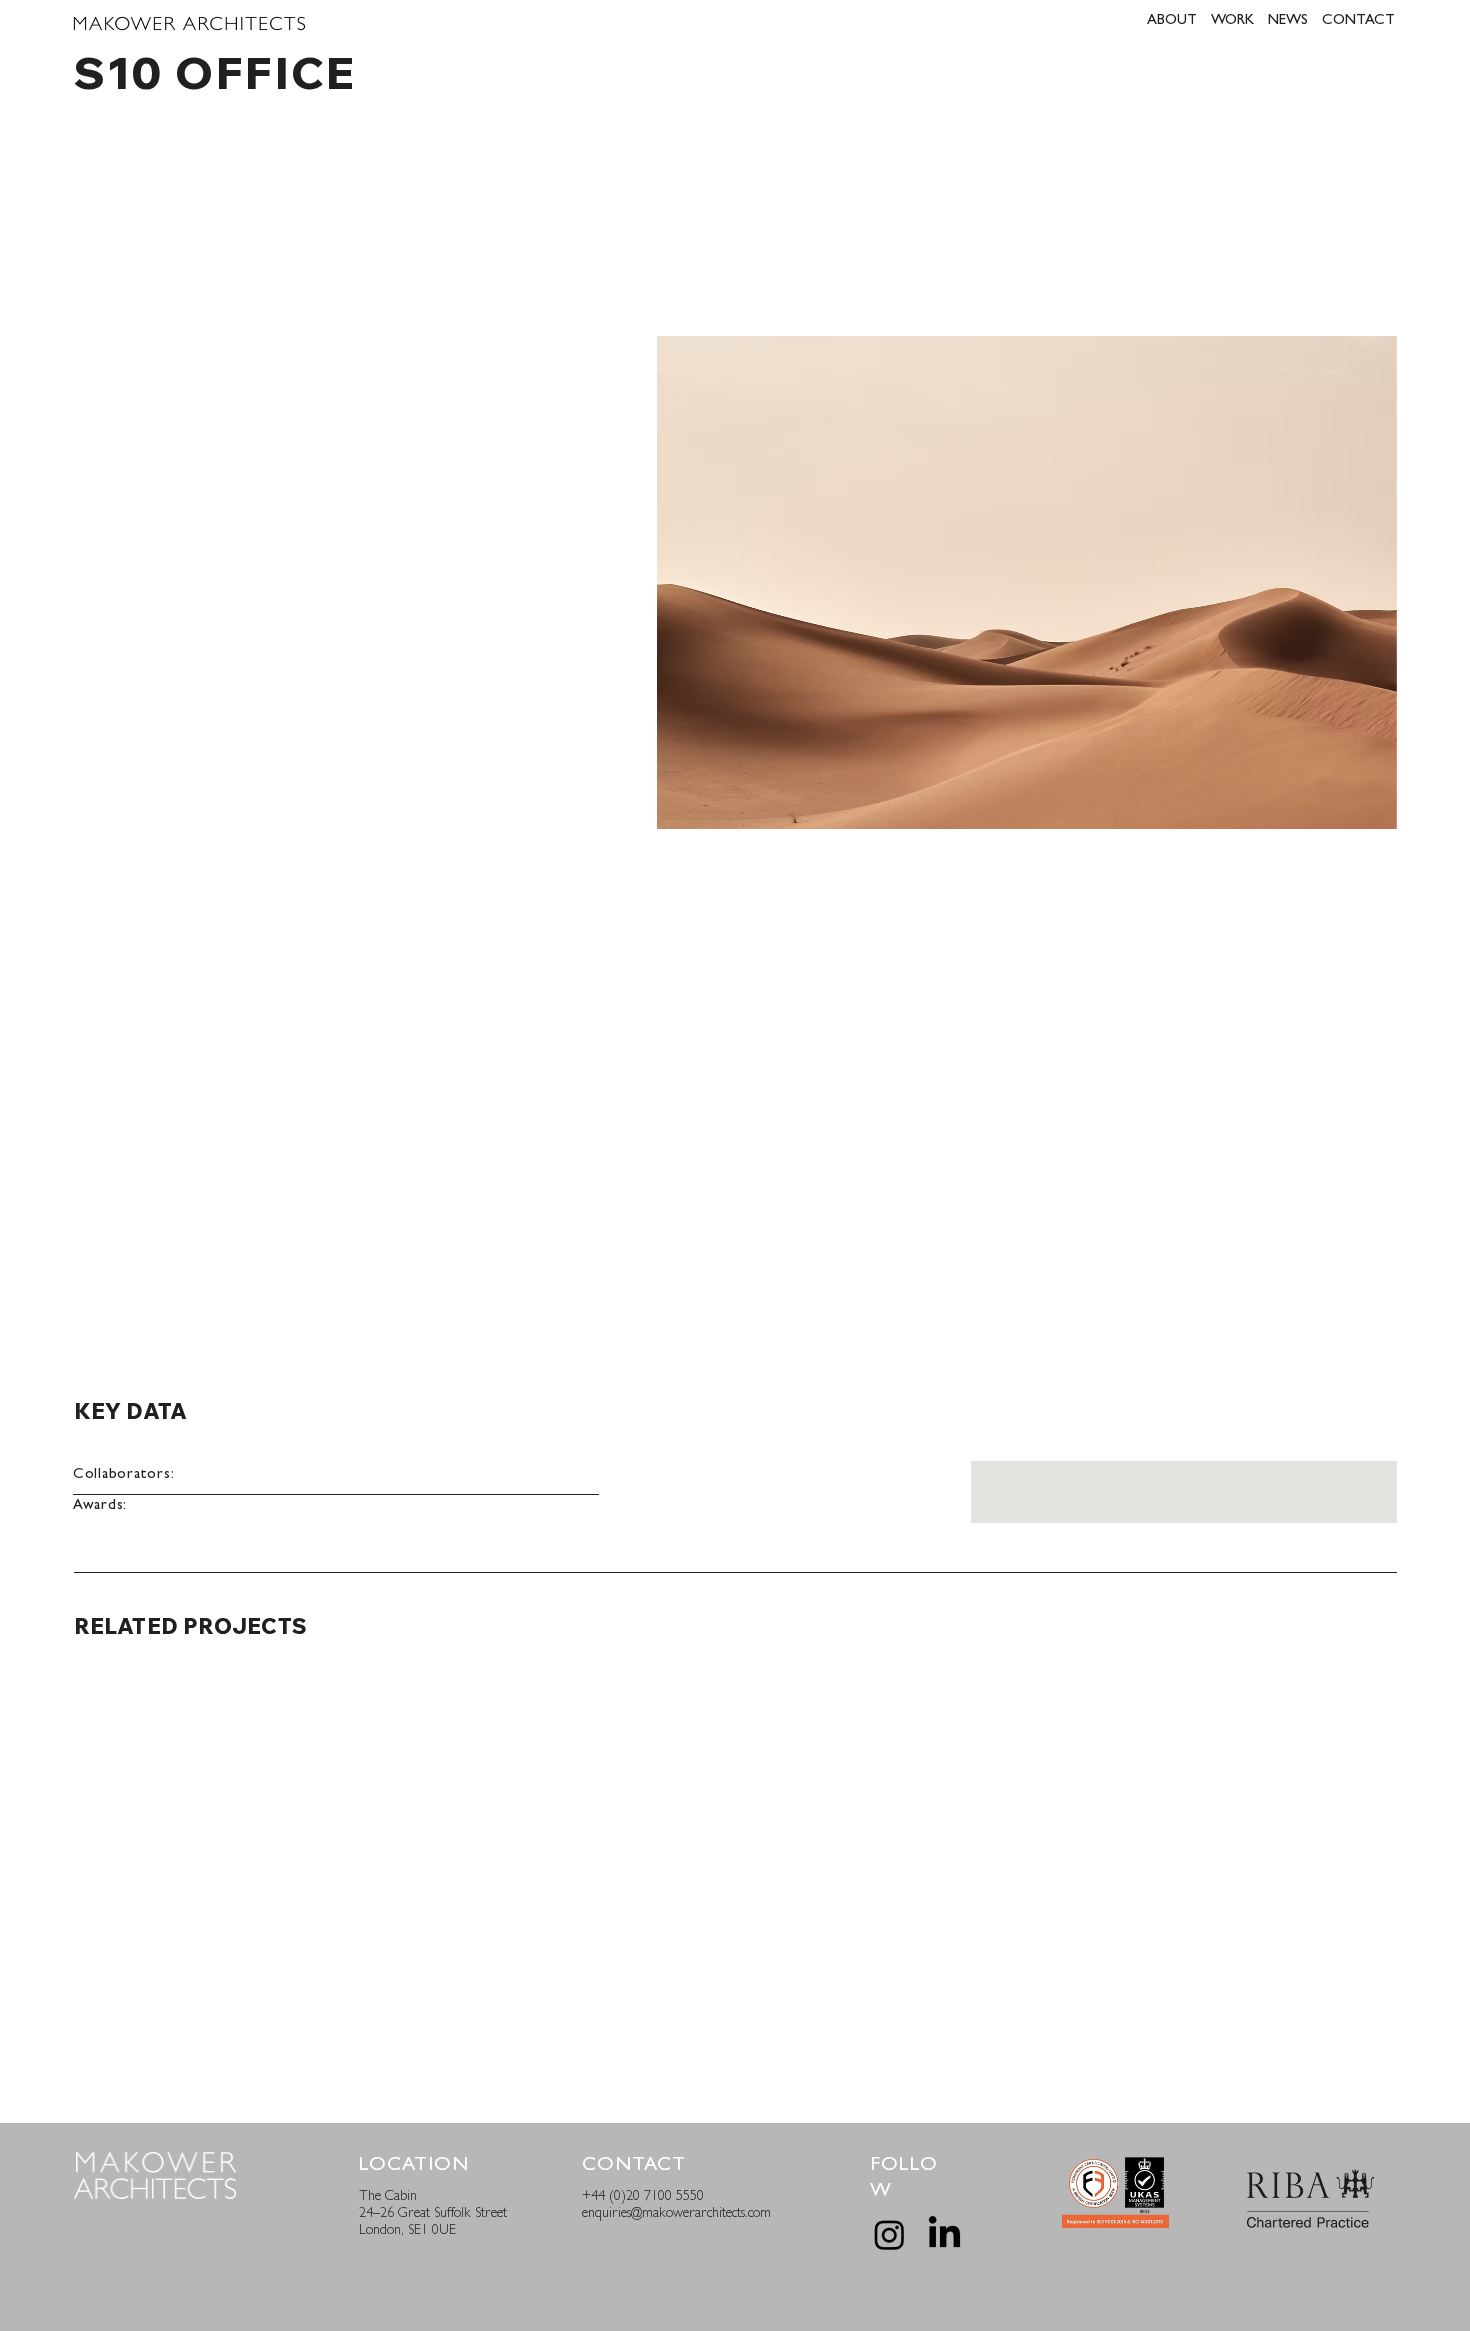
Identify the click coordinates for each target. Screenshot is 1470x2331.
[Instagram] (889, 2234)
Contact (634, 2166)
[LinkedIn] (944, 2234)
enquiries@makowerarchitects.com (676, 2214)
